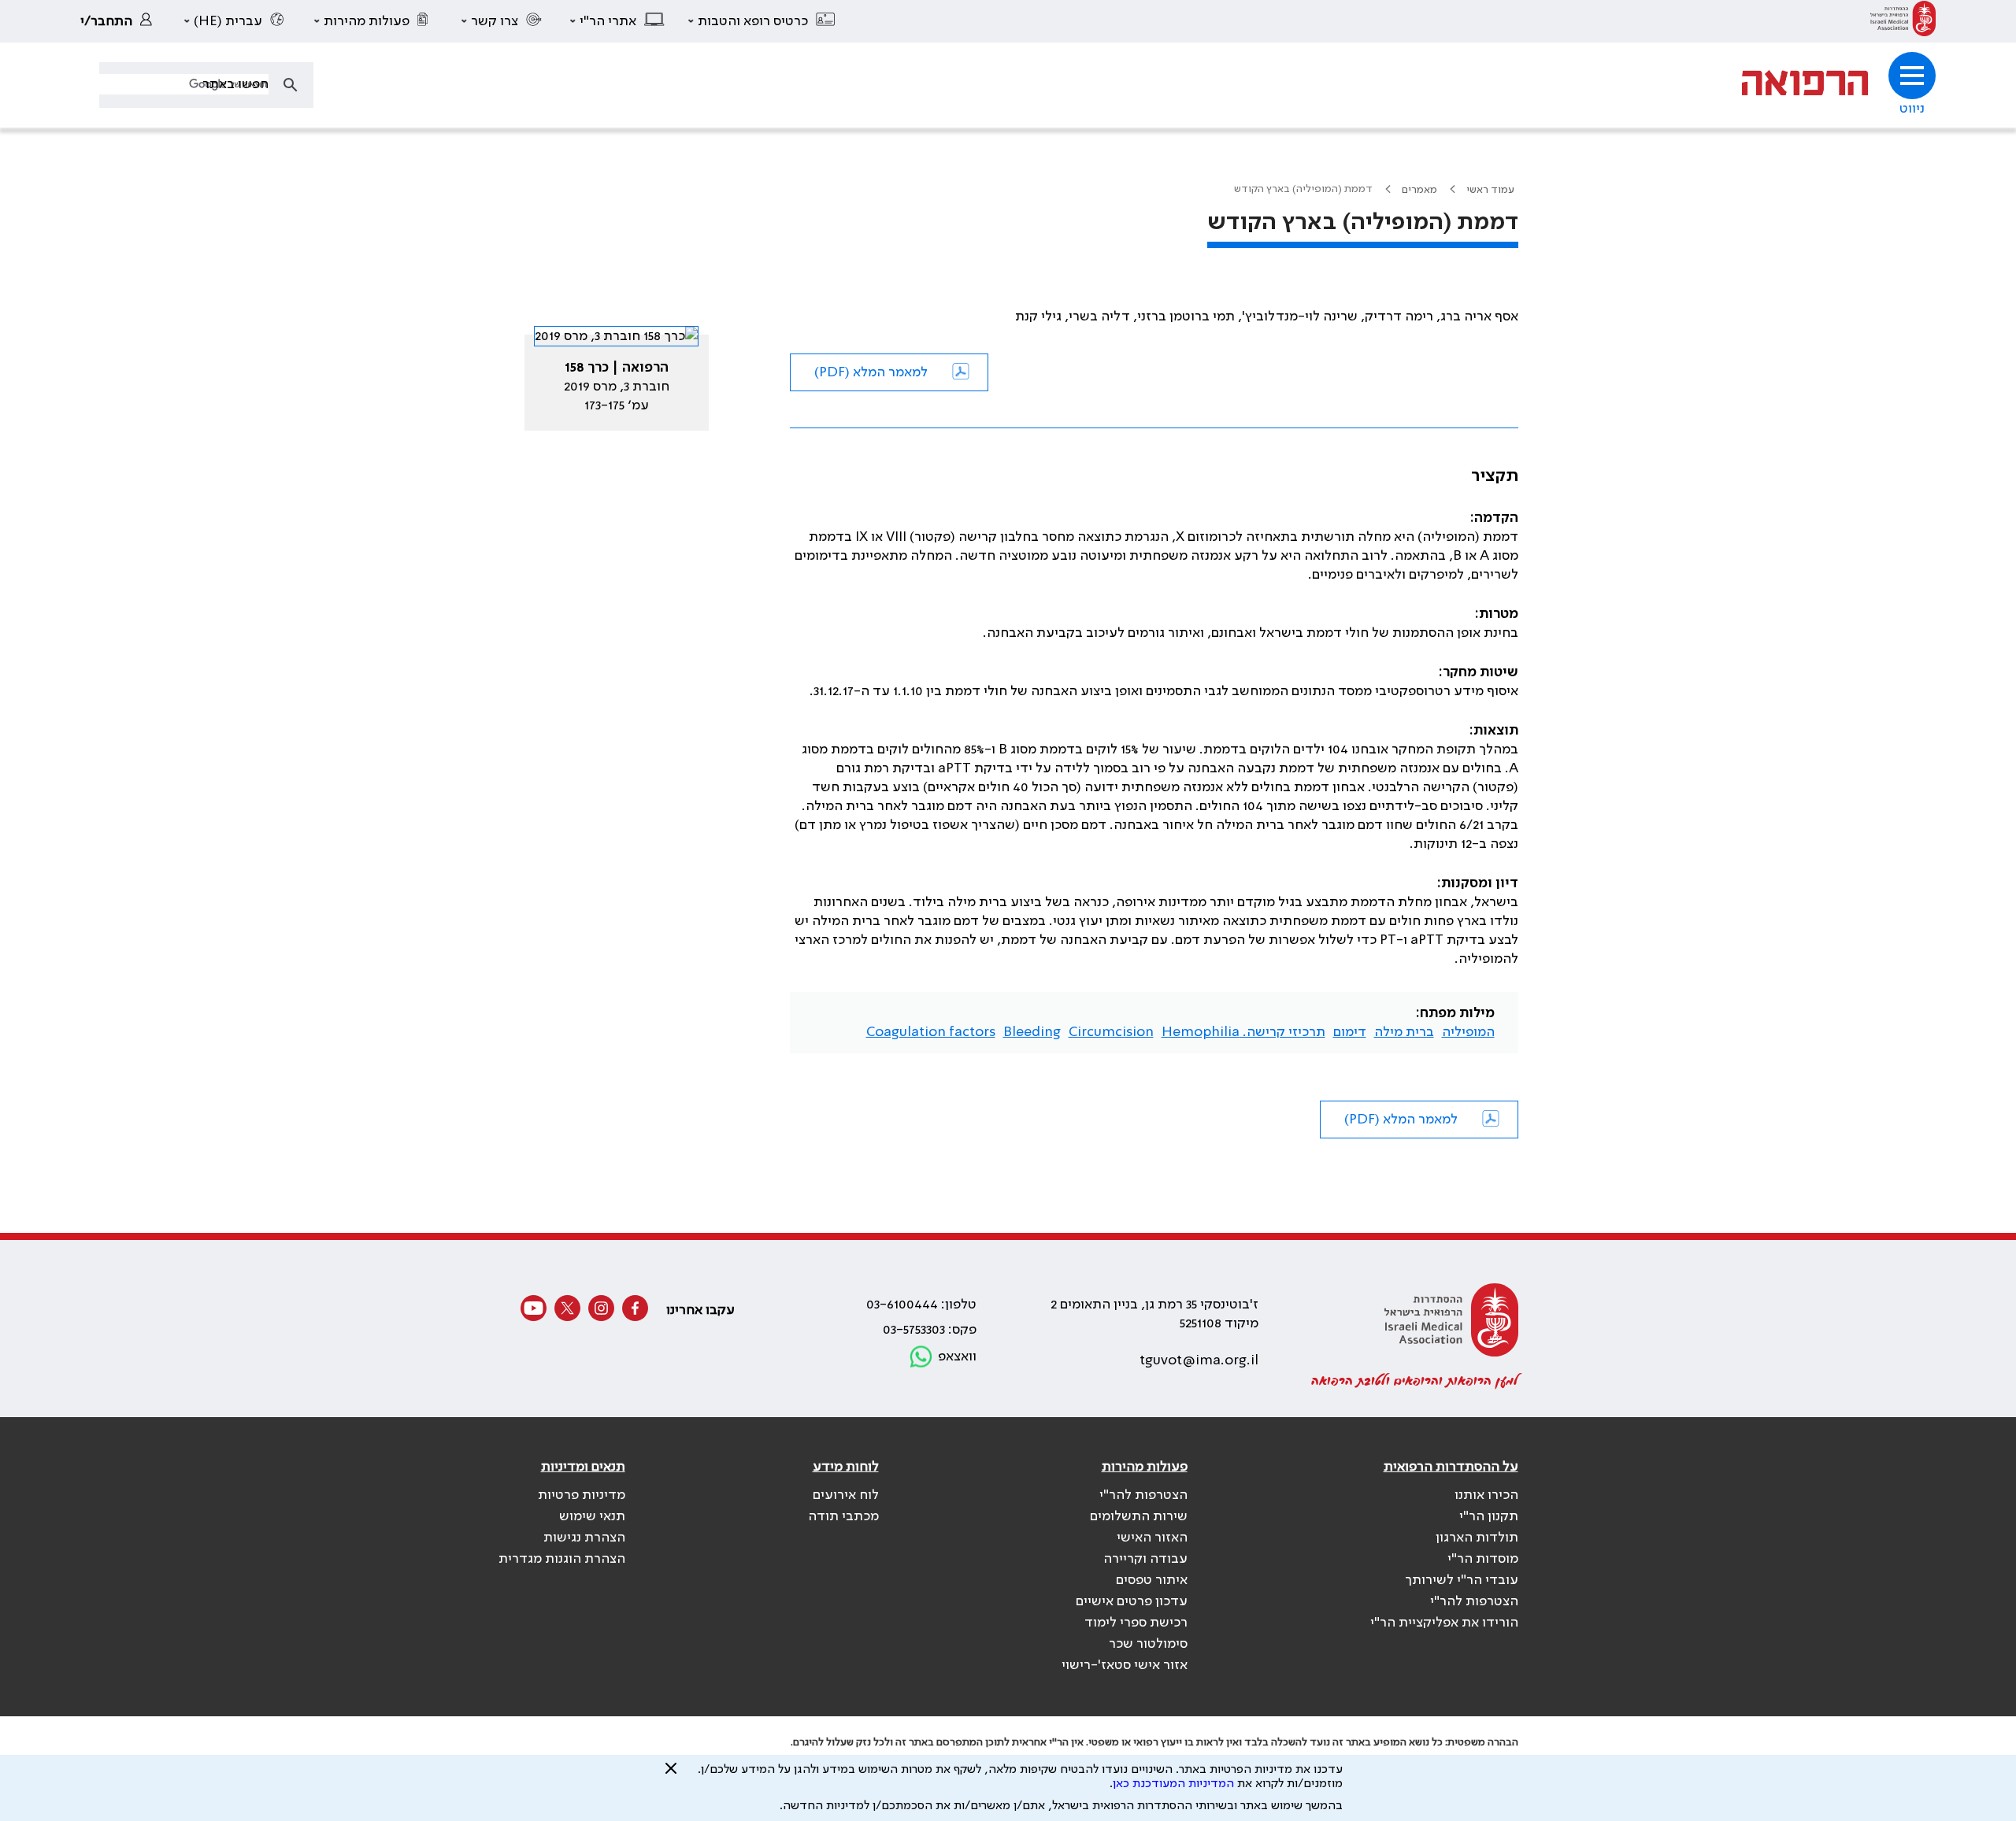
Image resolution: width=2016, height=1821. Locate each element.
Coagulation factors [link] (931, 1032)
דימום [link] (1350, 1032)
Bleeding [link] (1032, 1032)
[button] (762, 21)
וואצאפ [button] (957, 1356)
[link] (1903, 21)
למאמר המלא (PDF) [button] (871, 372)
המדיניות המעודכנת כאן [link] (1173, 1784)
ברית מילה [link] (1404, 1032)
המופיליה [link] (1468, 1032)
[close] (671, 1775)
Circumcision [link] (1111, 1032)
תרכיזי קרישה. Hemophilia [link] (1243, 1032)
